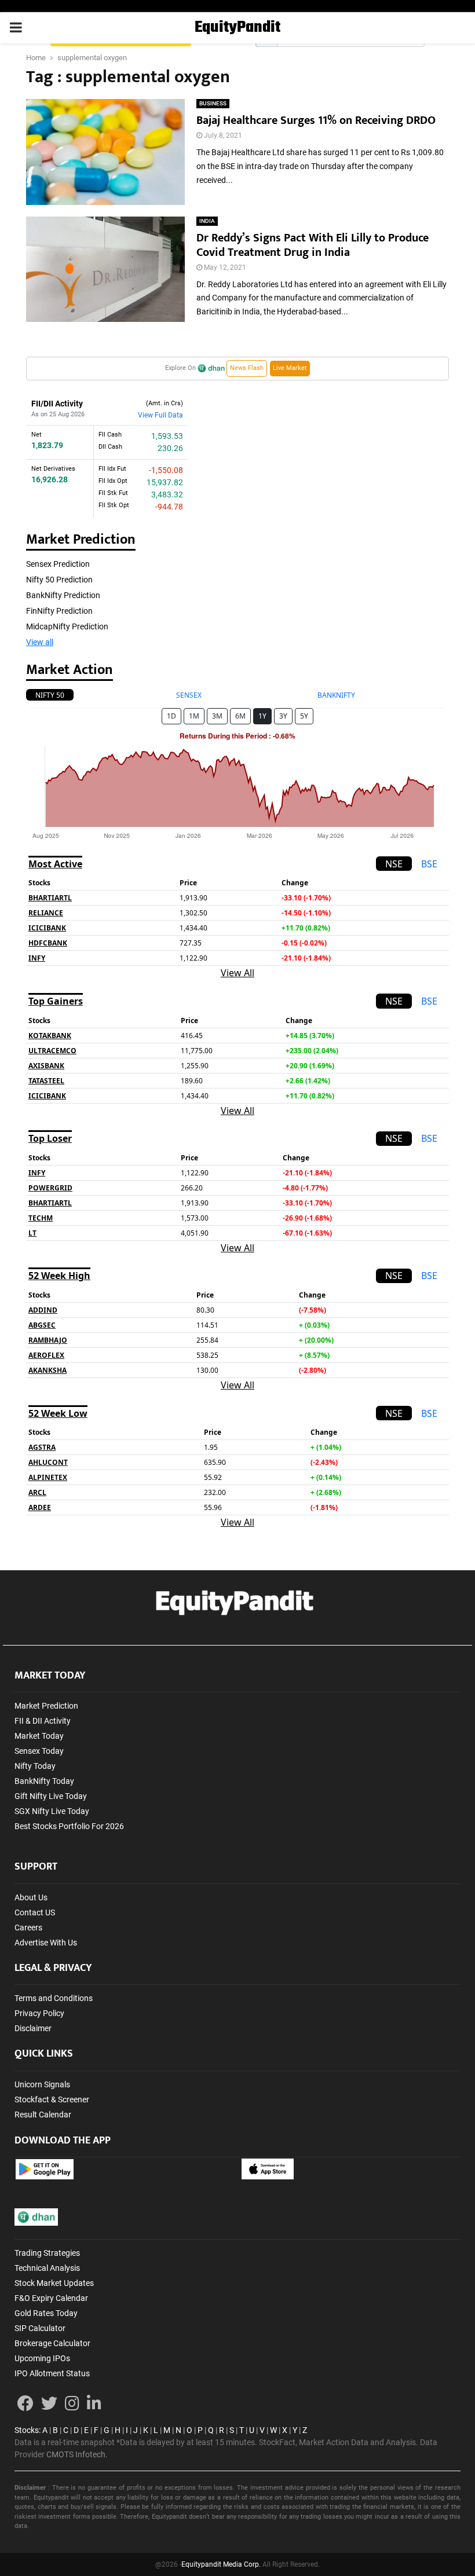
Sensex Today (39, 1751)
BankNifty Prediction (63, 595)
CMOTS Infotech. (77, 2454)
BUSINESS (213, 103)
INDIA (207, 221)
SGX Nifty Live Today (52, 1811)
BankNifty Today (44, 1781)
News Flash (247, 368)
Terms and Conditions (54, 1998)
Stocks (27, 2430)
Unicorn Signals (42, 2084)
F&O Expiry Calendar (51, 2298)
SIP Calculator (40, 2328)
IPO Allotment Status (52, 2373)
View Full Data (160, 415)
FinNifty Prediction (59, 611)
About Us (31, 1897)
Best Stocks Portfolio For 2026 (69, 1826)
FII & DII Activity (43, 1721)
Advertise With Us (46, 1943)
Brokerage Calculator (52, 2343)
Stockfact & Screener (52, 2099)
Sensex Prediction (58, 564)
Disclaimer (33, 2028)
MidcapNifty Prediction (67, 626)
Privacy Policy (39, 2013)
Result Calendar (43, 2115)
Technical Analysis (47, 2268)
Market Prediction (46, 1706)
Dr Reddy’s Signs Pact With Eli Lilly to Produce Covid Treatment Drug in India (313, 245)
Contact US (35, 1912)
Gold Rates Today (46, 2313)
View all (40, 642)
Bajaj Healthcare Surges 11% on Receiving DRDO (316, 120)
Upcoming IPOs (42, 2358)
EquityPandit (237, 28)
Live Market (290, 368)
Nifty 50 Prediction (59, 580)
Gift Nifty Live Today (51, 1796)
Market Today (39, 1736)
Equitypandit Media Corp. (221, 2564)
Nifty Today (35, 1766)
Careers (28, 1928)
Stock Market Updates (54, 2283)
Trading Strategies (47, 2253)
